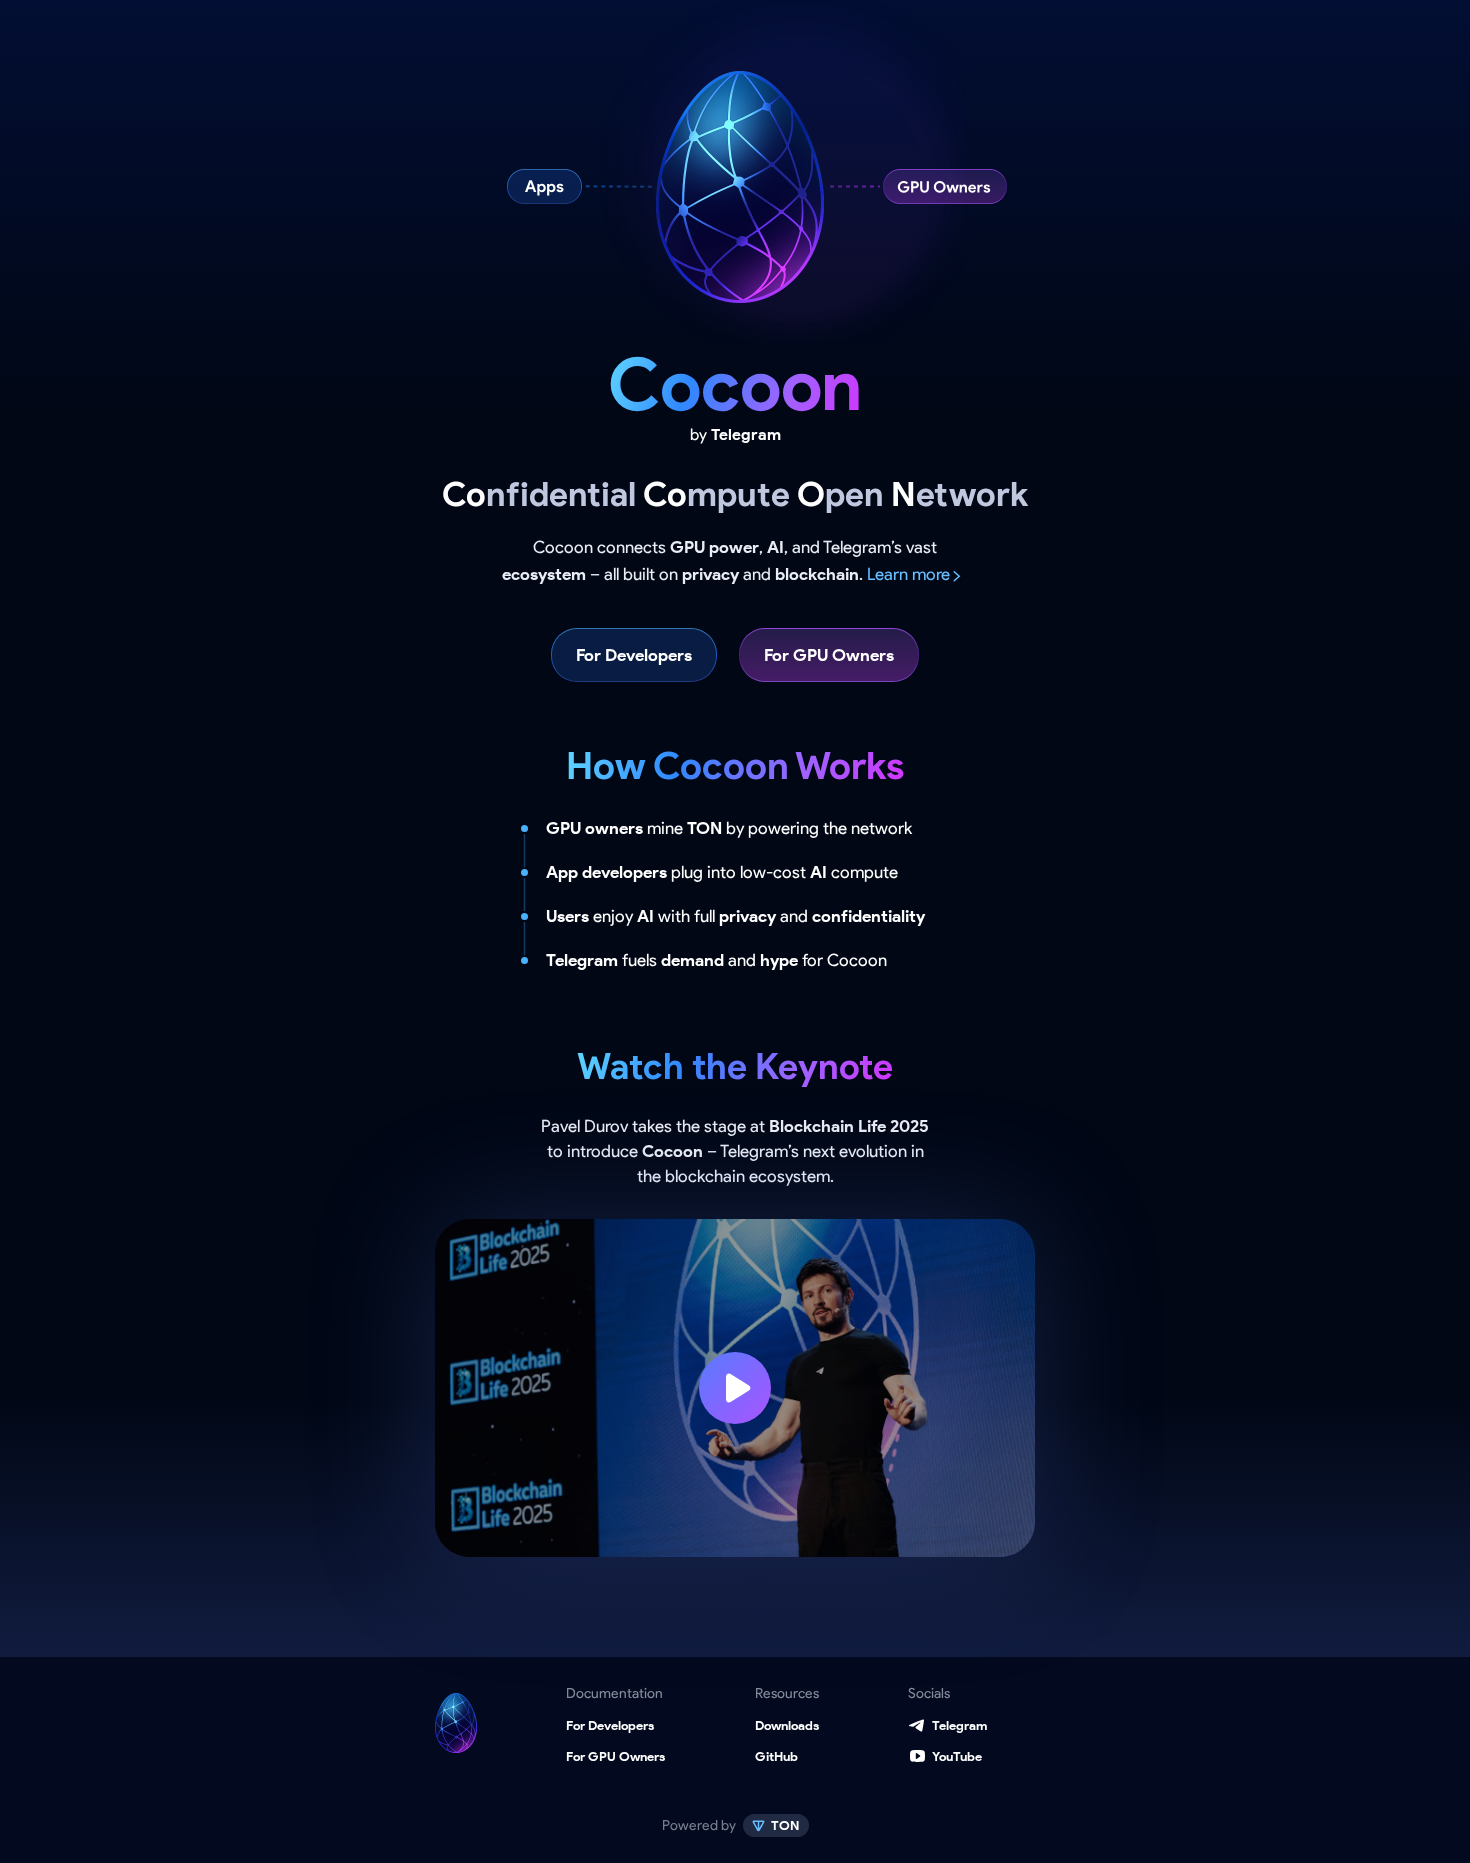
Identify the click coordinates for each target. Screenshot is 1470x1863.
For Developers (634, 655)
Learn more (908, 574)
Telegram (959, 1725)
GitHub (776, 1756)
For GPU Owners (829, 655)
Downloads (787, 1725)
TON (784, 1825)
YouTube (957, 1756)
